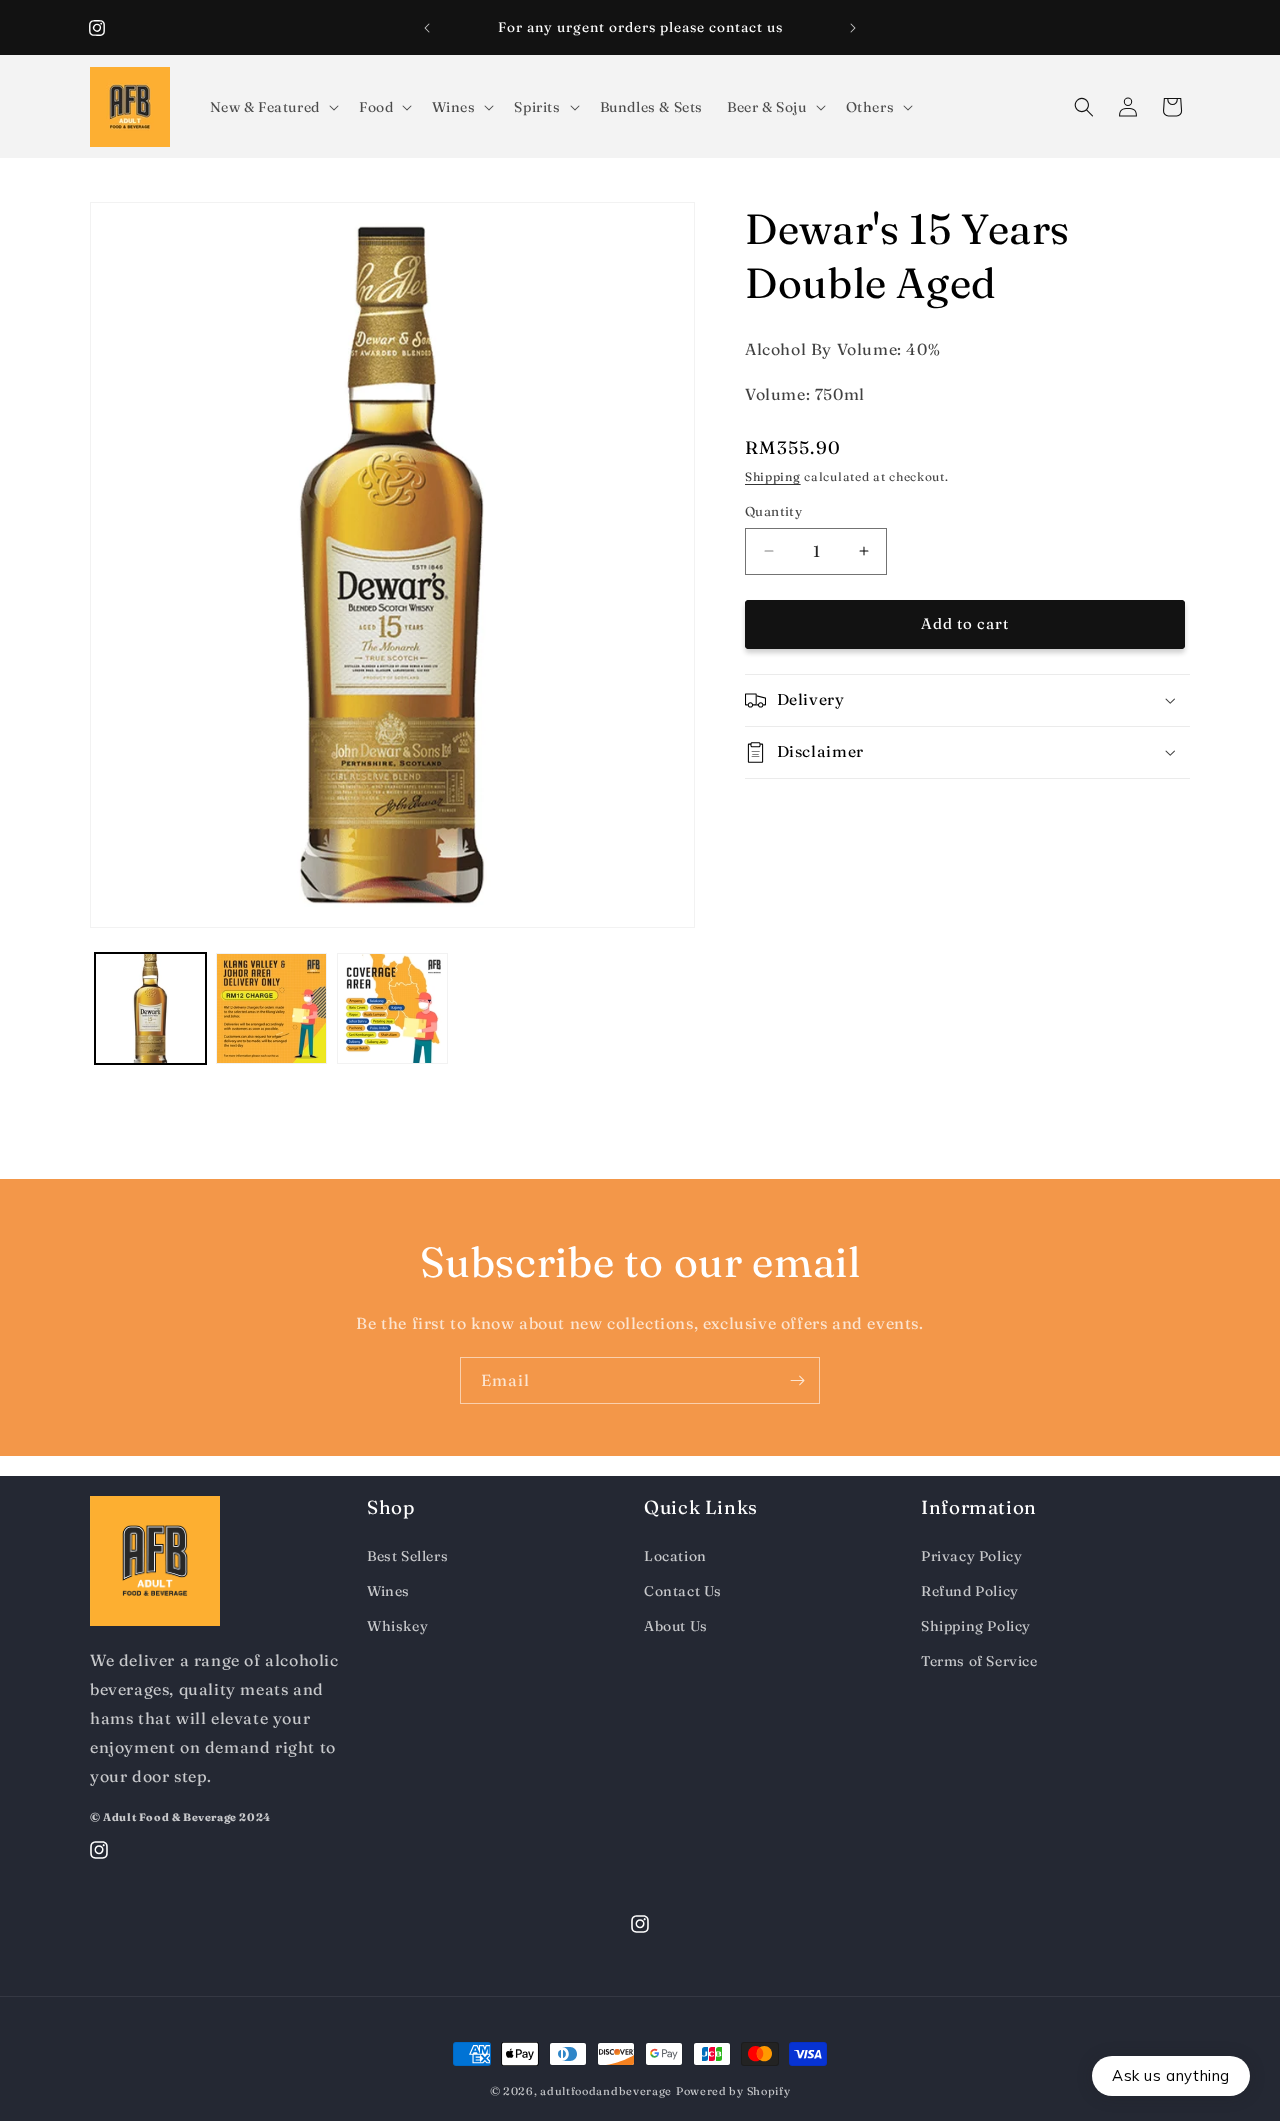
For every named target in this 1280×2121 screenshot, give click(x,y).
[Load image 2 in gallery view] (271, 1008)
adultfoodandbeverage (606, 2091)
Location (675, 1556)
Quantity (773, 511)
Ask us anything (1171, 2075)
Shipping (773, 476)
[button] (272, 107)
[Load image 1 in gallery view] (150, 1008)
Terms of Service (979, 1661)
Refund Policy (970, 1591)
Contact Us (683, 1591)
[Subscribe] (797, 1380)
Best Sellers (407, 1556)
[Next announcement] (853, 28)
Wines (388, 1591)
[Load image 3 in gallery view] (392, 1008)
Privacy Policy (971, 1556)
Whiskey (397, 1626)
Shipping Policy (976, 1626)
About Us (676, 1626)
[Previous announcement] (427, 28)
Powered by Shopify (733, 2091)
